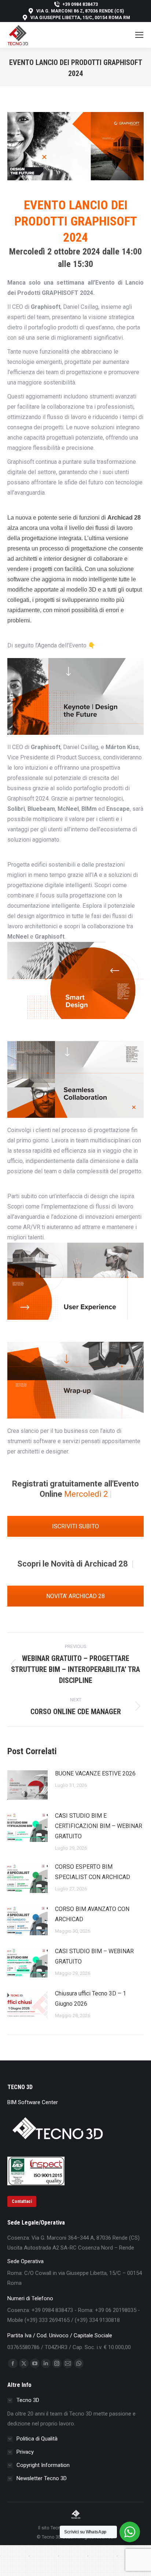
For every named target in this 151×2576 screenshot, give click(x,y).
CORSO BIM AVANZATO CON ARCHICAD (92, 1914)
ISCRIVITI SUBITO (75, 1526)
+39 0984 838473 (80, 4)
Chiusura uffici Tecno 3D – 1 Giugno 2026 (91, 1999)
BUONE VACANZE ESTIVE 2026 (95, 1773)
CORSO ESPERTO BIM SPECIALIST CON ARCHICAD (93, 1872)
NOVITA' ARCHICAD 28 (75, 1596)
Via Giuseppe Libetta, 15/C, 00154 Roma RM (80, 18)
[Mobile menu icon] (139, 35)
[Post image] (27, 1785)
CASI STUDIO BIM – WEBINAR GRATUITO (94, 1956)
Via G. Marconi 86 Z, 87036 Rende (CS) (80, 11)
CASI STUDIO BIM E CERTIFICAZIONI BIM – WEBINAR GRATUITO (99, 1826)
